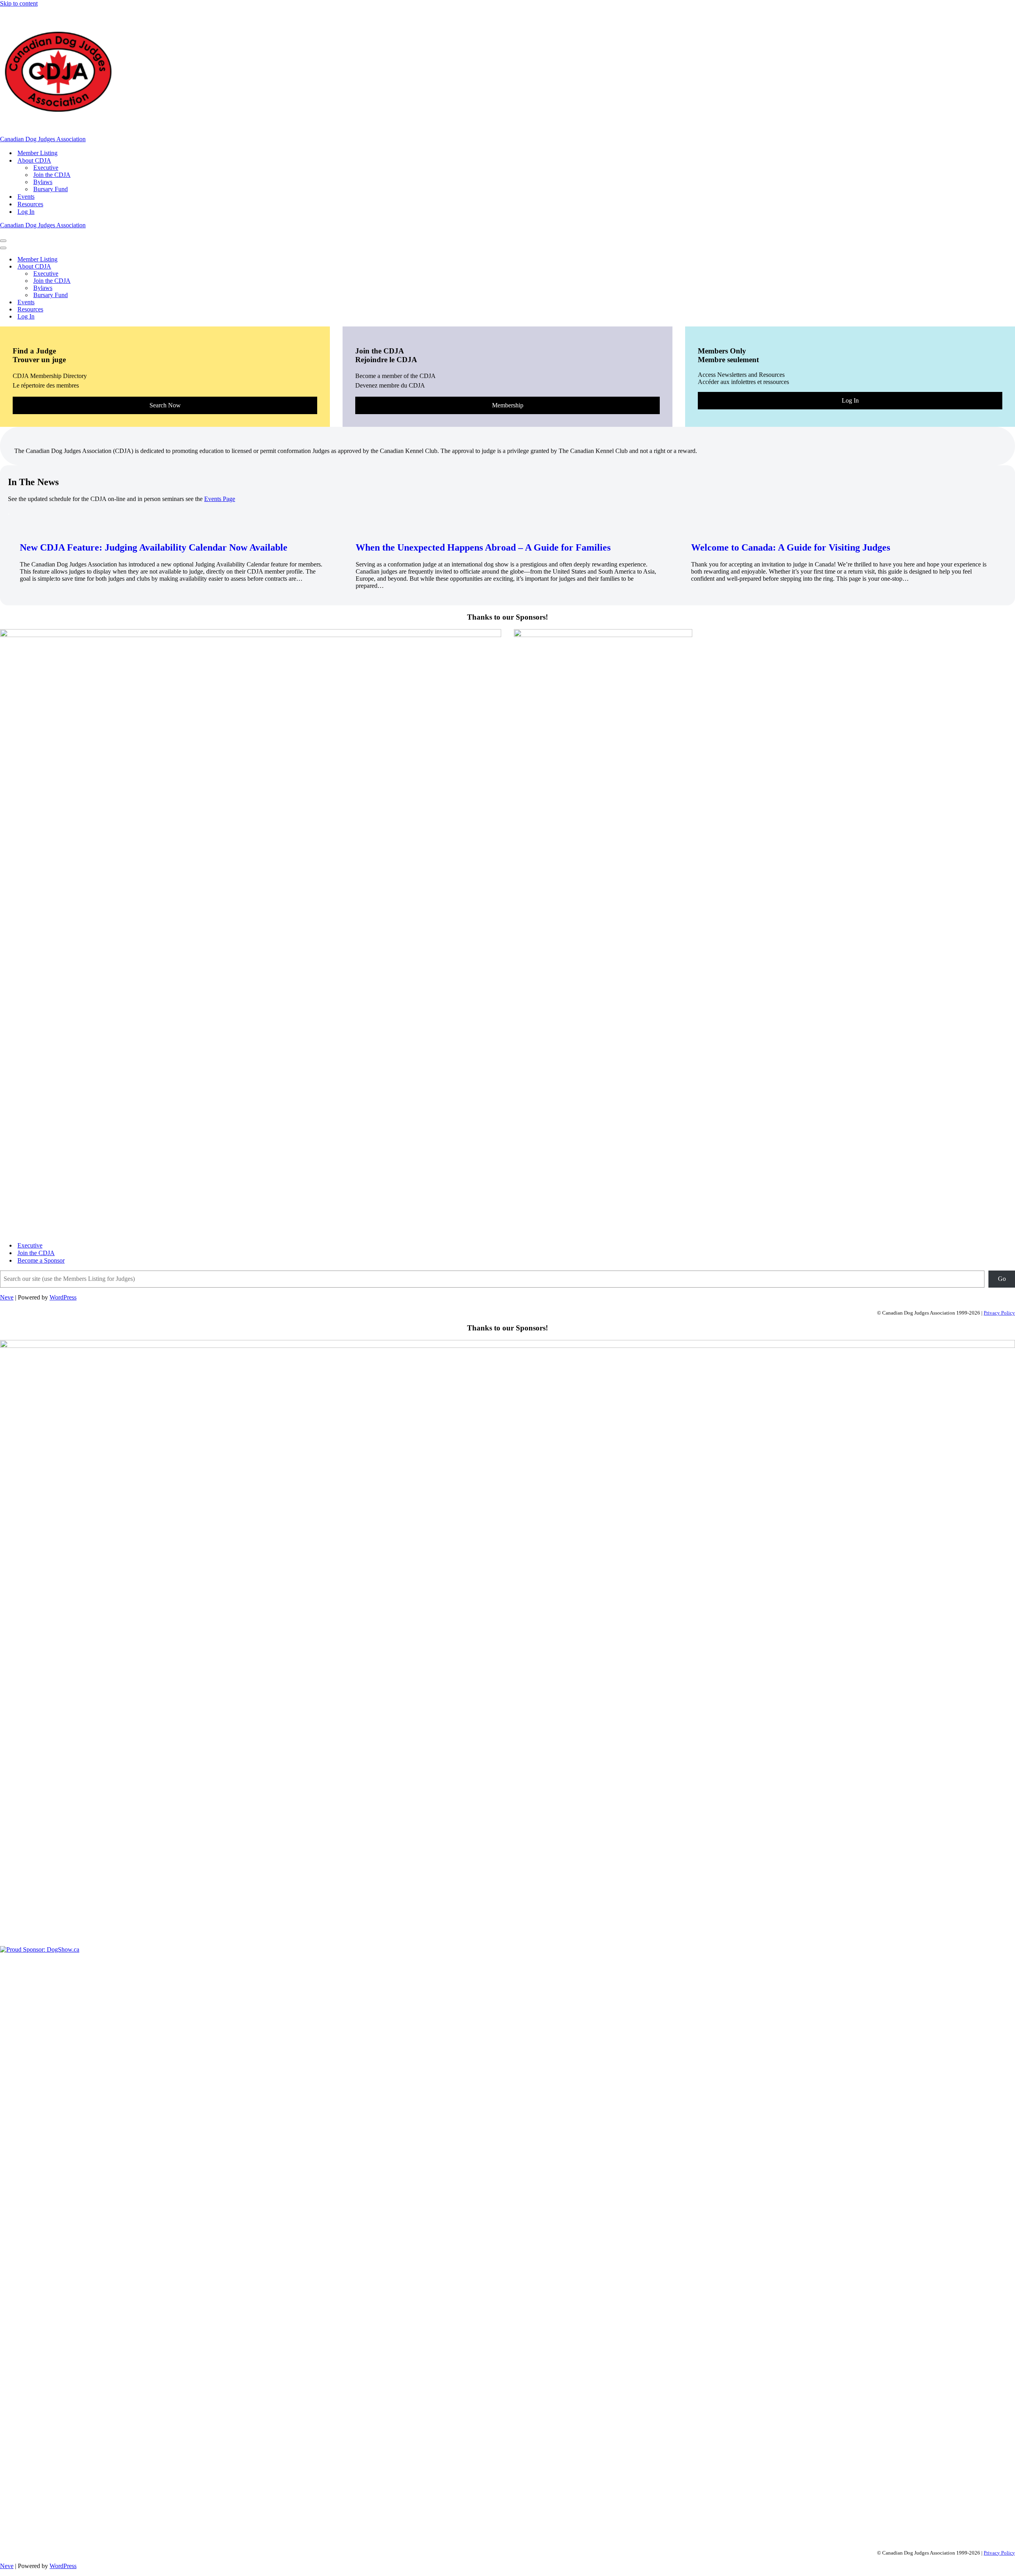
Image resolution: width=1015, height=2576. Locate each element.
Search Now (165, 405)
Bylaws (43, 182)
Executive (46, 168)
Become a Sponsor (41, 1260)
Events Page (220, 499)
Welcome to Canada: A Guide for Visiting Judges (791, 547)
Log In (26, 212)
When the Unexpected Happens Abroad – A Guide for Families (483, 547)
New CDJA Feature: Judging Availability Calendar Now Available (154, 547)
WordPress (63, 1297)
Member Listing (37, 153)
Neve (7, 1297)
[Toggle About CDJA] (139, 267)
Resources (30, 204)
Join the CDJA (52, 175)
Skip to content (19, 3)
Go (1002, 1279)
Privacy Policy (999, 1313)
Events (26, 197)
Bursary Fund (51, 189)
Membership (508, 405)
